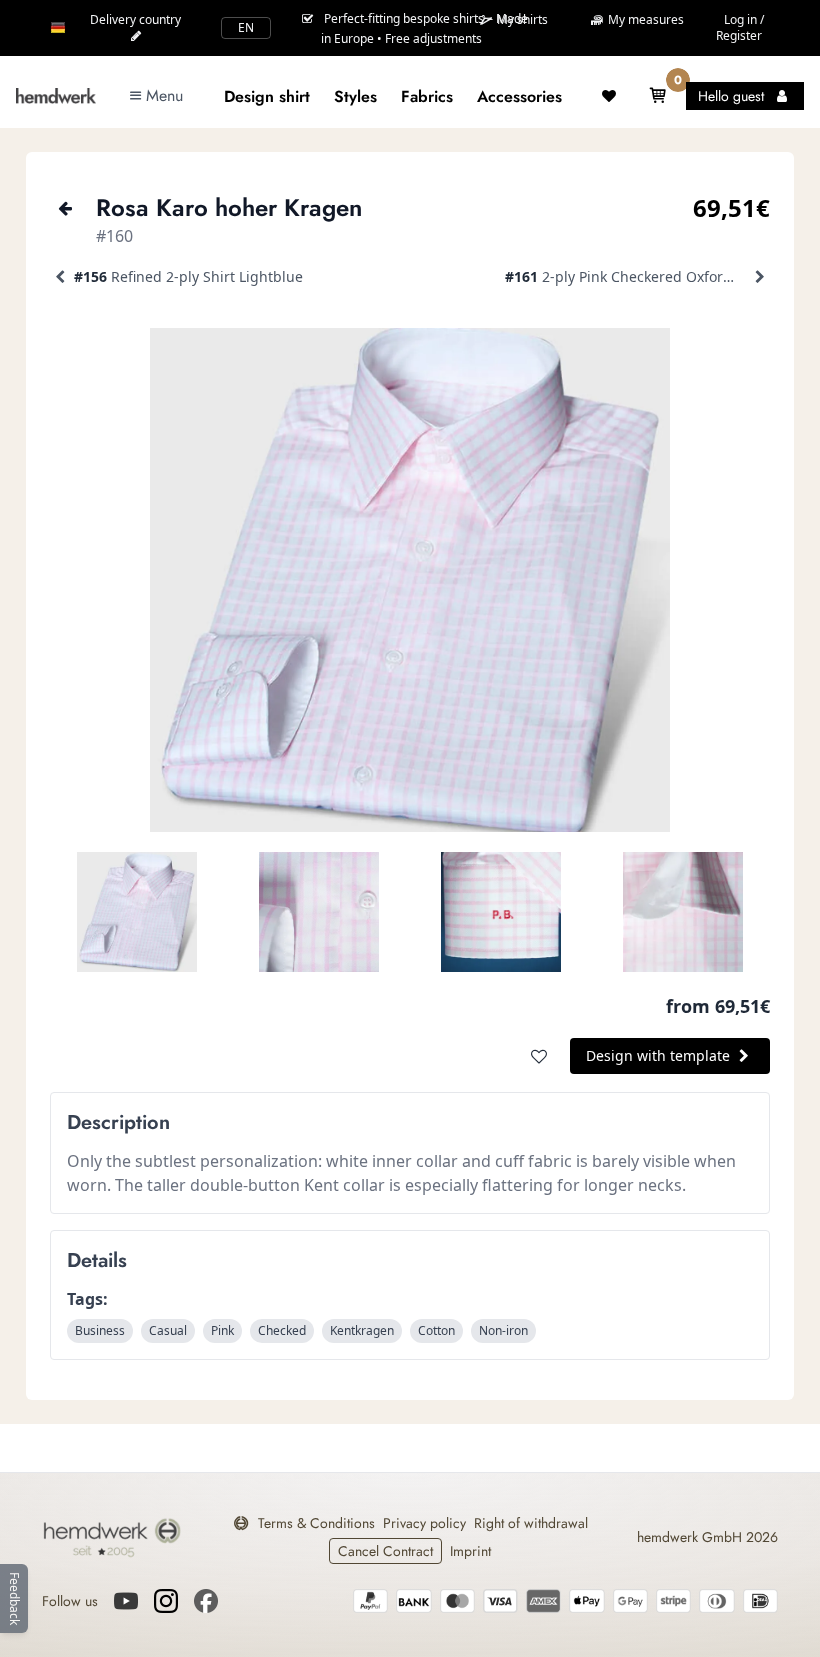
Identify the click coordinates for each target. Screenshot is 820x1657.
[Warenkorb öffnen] (658, 96)
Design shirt (267, 96)
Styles (355, 96)
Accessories (519, 96)
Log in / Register (740, 27)
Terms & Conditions (316, 1523)
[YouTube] (126, 1601)
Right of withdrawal (531, 1523)
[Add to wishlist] (539, 1056)
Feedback (14, 1598)
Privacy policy (424, 1523)
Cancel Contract (385, 1551)
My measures (644, 19)
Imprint (470, 1551)
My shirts (521, 20)
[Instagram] (166, 1601)
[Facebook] (206, 1601)
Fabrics (427, 96)
